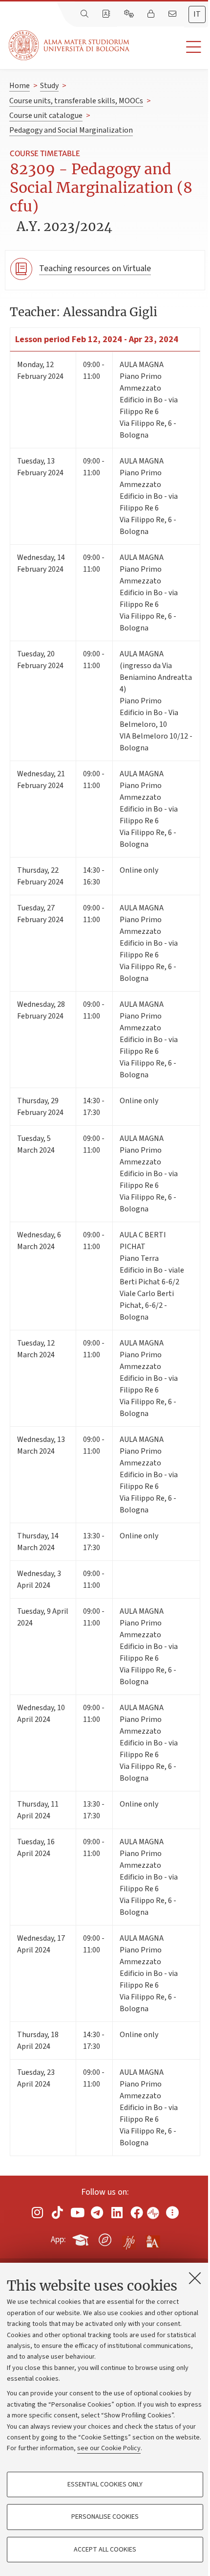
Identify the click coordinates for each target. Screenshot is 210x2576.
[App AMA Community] (152, 2239)
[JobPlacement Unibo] (129, 2238)
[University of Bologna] (70, 45)
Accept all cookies (105, 2550)
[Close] (195, 2278)
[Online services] (130, 14)
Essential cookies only (105, 2484)
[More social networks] (172, 2212)
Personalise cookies (105, 2517)
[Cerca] (85, 14)
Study (49, 86)
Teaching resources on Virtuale (95, 268)
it (197, 14)
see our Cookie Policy (109, 2448)
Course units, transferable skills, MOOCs (76, 101)
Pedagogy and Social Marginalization (71, 130)
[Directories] (107, 14)
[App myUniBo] (82, 2238)
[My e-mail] (173, 14)
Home (20, 86)
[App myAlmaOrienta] (105, 2238)
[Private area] (152, 14)
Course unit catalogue (46, 116)
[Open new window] (38, 2212)
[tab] (197, 14)
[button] (170, 47)
